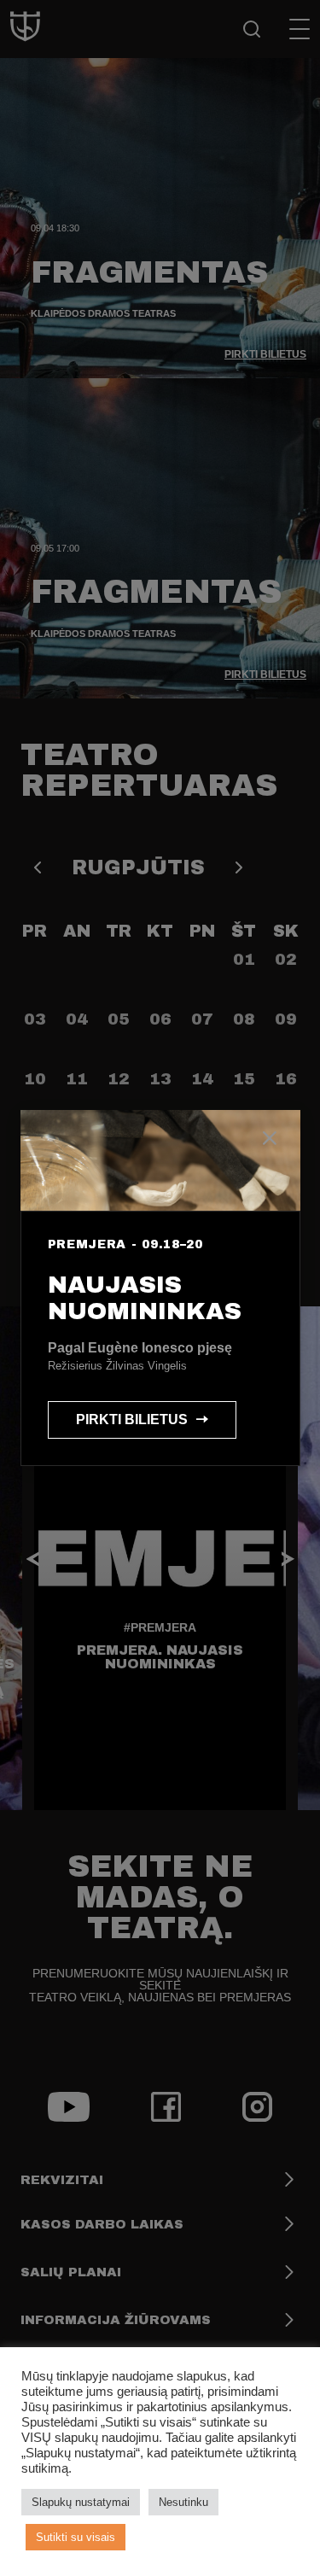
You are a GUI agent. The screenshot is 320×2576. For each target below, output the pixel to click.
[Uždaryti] (270, 1141)
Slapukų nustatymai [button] (81, 2502)
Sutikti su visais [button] (76, 2537)
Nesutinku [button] (183, 2502)
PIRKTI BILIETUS (132, 1419)
